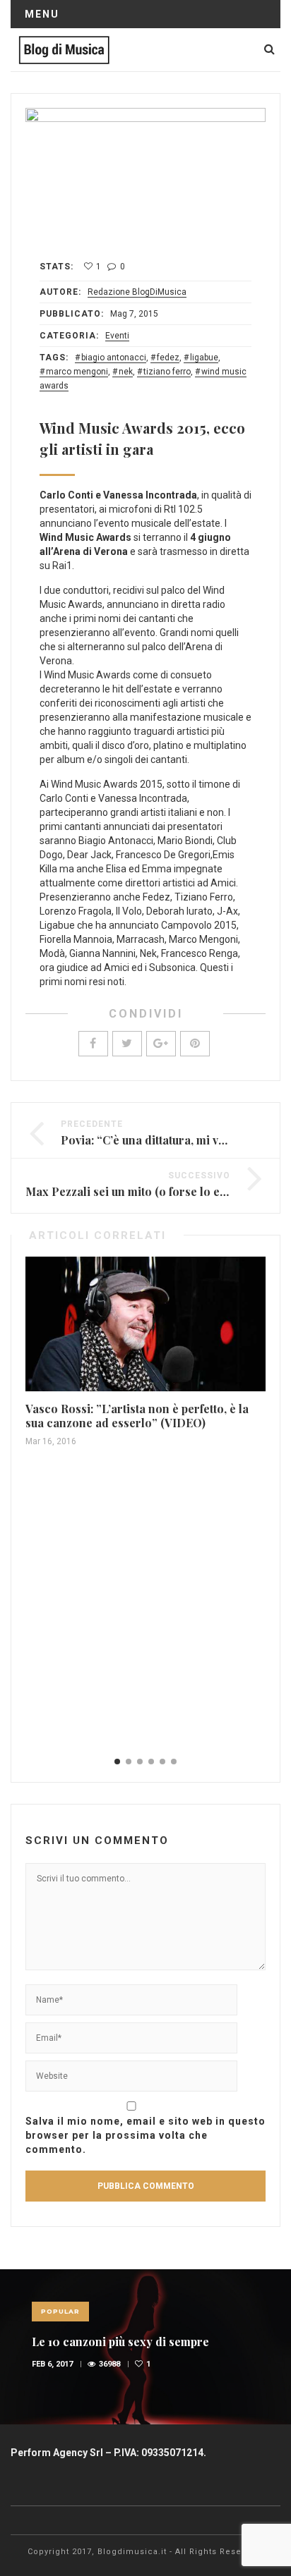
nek (126, 372)
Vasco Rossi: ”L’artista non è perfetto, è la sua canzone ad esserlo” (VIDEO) (137, 1416)
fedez (168, 358)
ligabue (204, 358)
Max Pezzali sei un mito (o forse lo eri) (129, 1191)
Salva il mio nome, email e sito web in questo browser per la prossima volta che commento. (145, 2135)
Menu (42, 14)
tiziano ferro (167, 372)
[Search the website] (269, 49)
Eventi (117, 336)
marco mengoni (77, 372)
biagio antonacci (114, 358)
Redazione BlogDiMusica (137, 292)
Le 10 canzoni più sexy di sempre (120, 2342)
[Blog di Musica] (64, 49)
